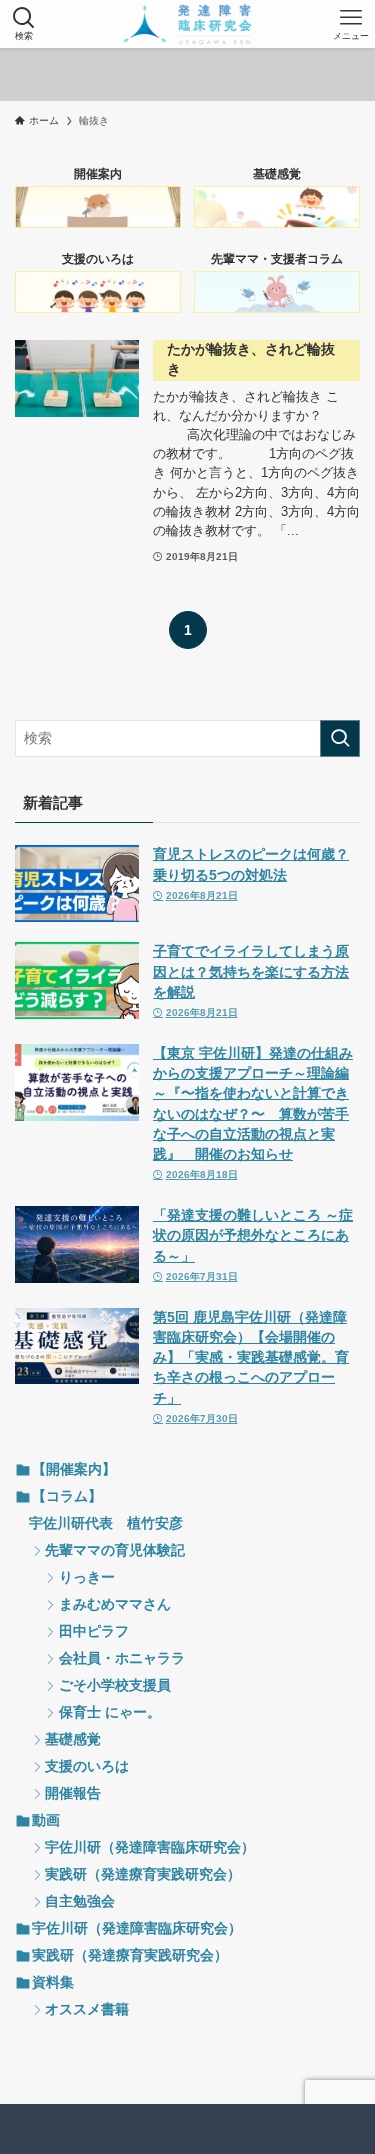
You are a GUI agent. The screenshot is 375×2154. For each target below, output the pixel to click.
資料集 (53, 1982)
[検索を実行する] (340, 738)
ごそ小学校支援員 (115, 1685)
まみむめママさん (115, 1604)
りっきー (87, 1577)
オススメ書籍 (87, 2009)
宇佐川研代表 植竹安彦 (106, 1523)
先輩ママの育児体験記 (115, 1550)
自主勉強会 (80, 1901)
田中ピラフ (94, 1631)
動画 (46, 1820)
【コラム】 (67, 1496)
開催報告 (73, 1793)
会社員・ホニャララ (122, 1658)
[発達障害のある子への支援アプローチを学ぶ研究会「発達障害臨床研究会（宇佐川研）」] (187, 24)
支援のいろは (87, 1766)
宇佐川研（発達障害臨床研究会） (150, 1847)
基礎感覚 (73, 1739)
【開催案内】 (74, 1469)
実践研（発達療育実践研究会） (143, 1874)
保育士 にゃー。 (110, 1712)
